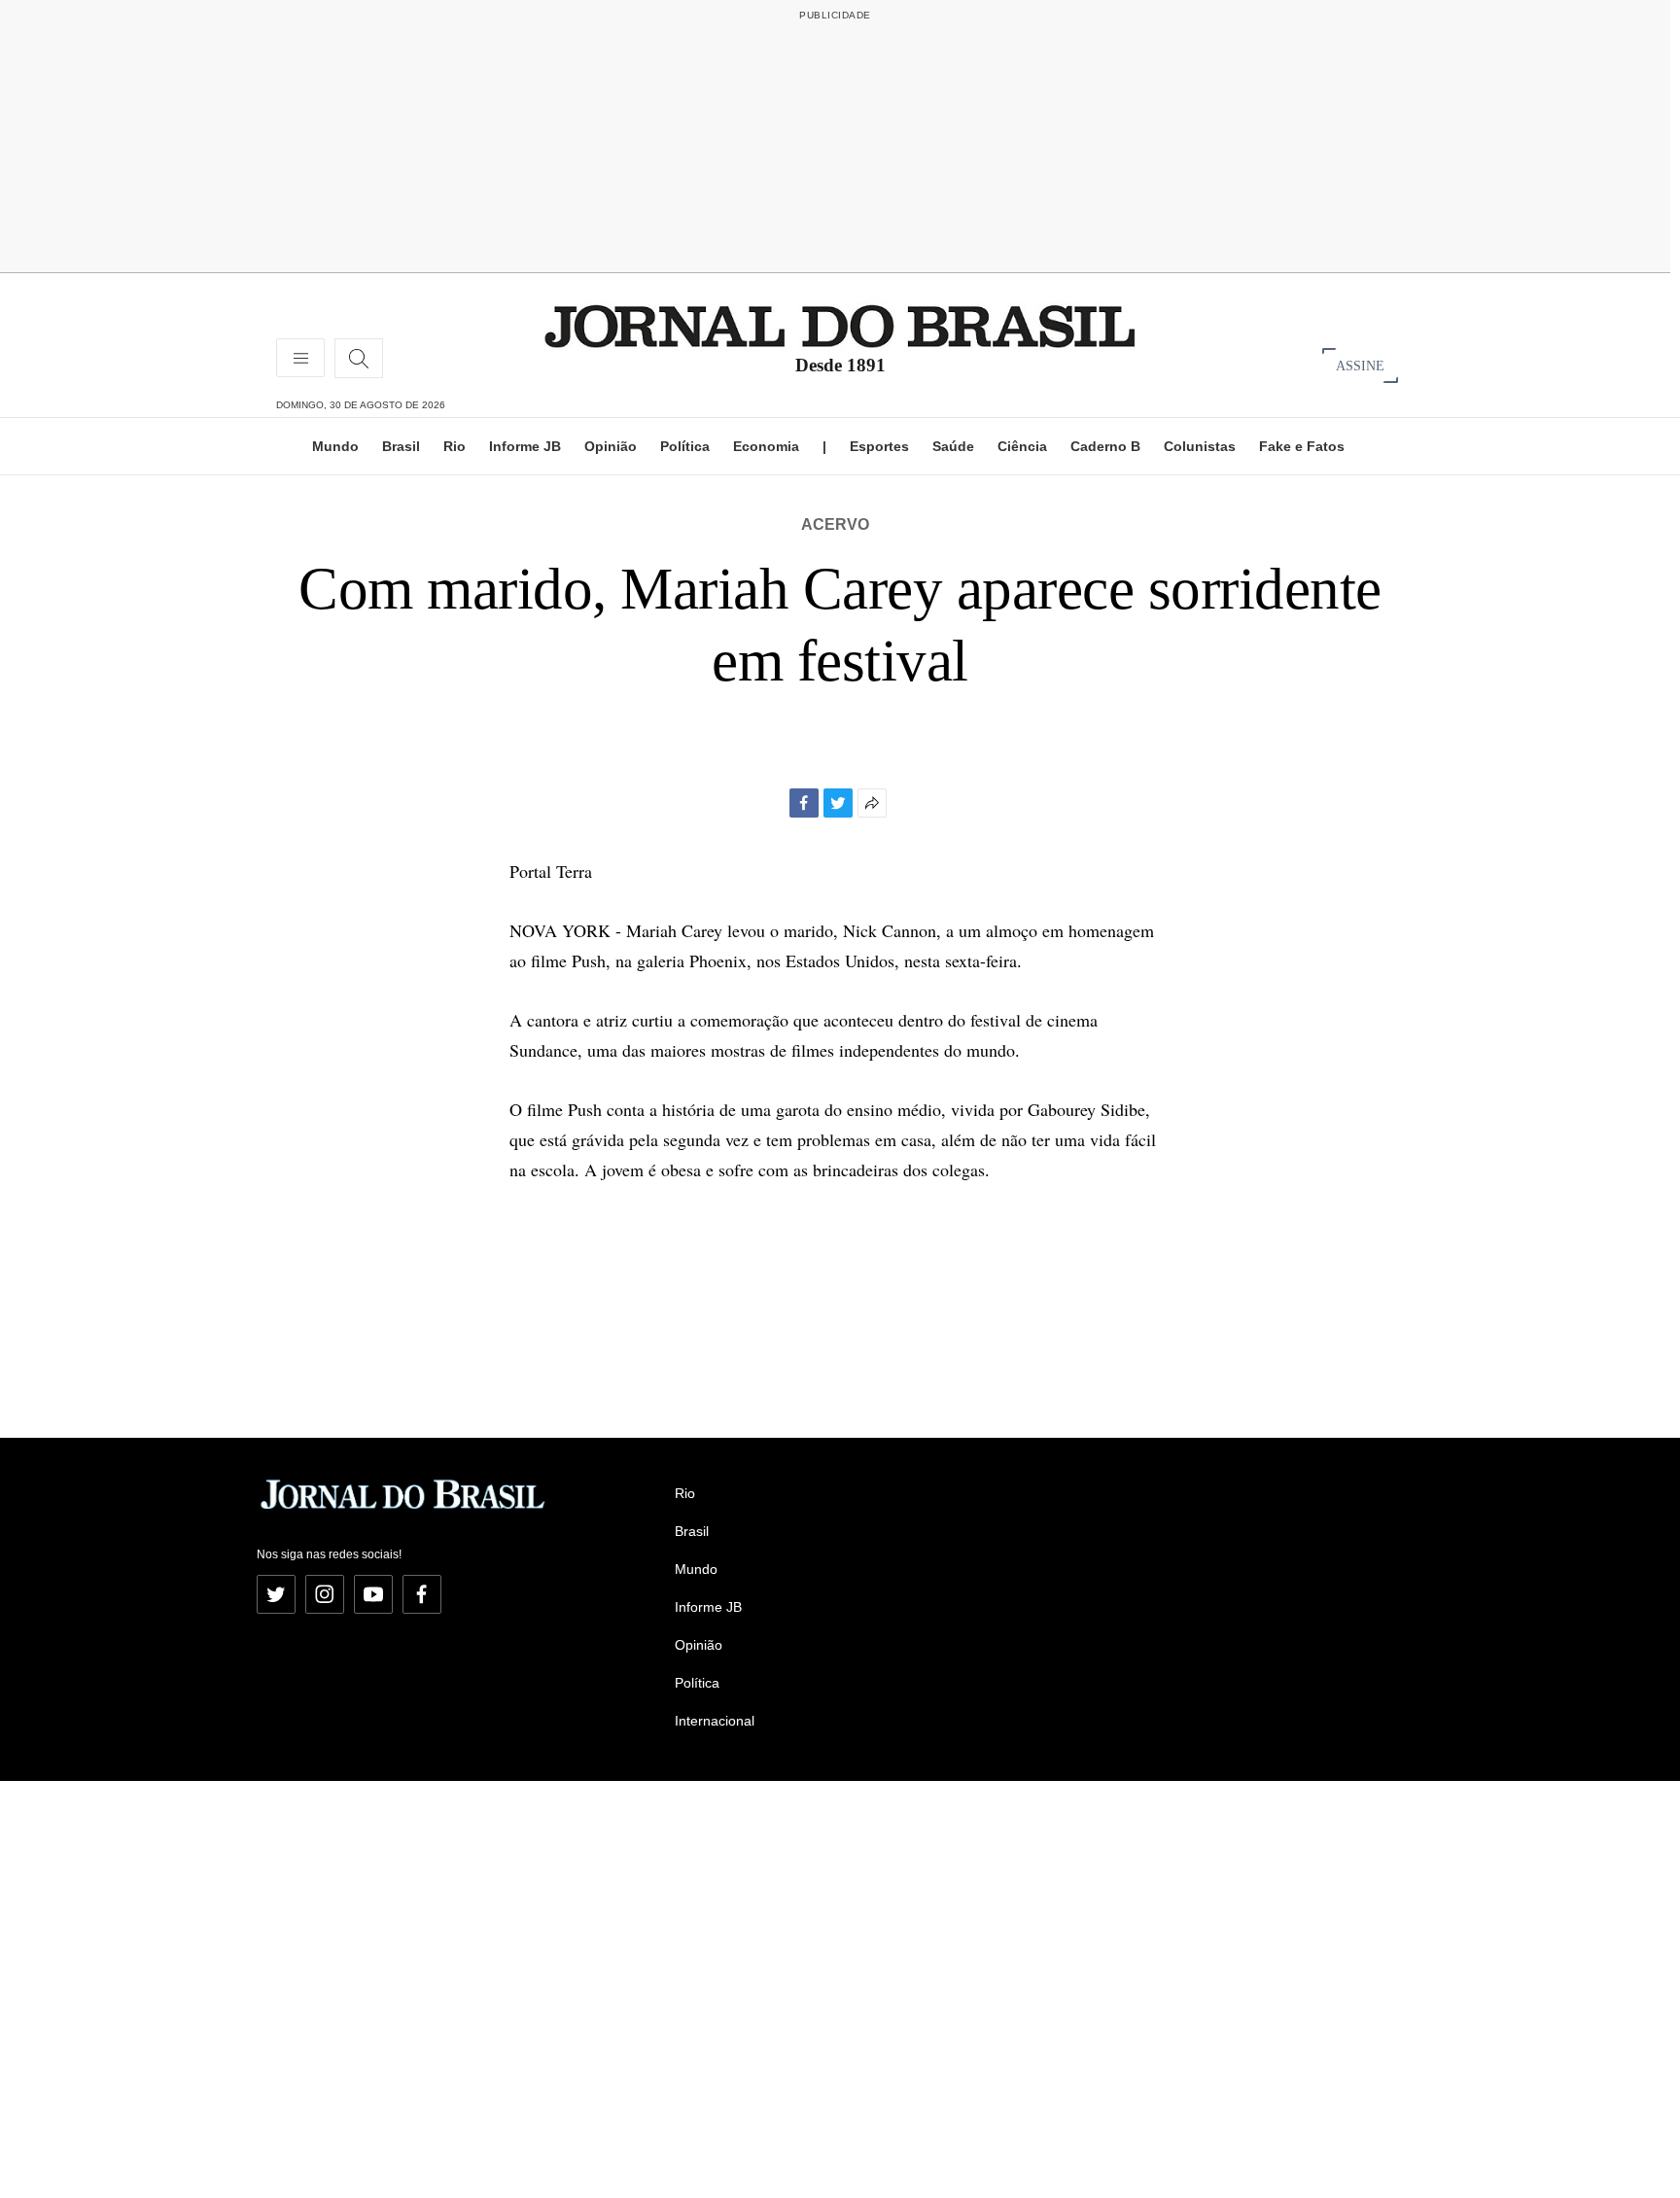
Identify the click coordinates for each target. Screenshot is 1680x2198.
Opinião (611, 446)
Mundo (335, 446)
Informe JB (525, 446)
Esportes (879, 446)
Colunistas (1200, 446)
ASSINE (1360, 365)
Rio (455, 446)
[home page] (840, 325)
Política (685, 446)
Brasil (401, 446)
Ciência (1022, 446)
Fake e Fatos (1302, 446)
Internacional (715, 1721)
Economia (766, 446)
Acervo (835, 524)
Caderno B (1105, 446)
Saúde (953, 446)
